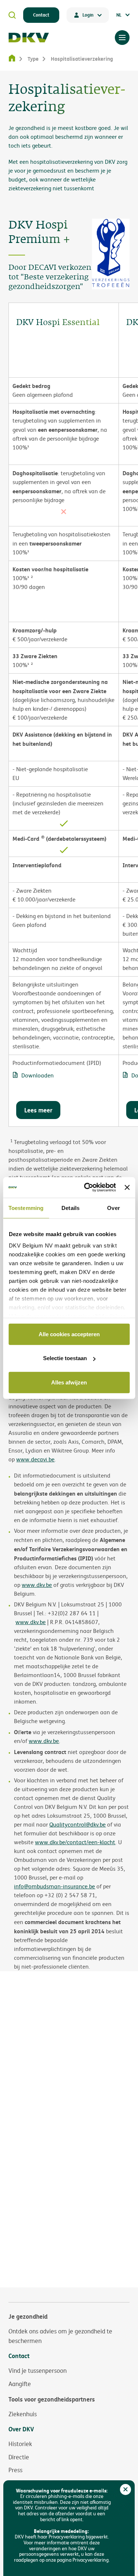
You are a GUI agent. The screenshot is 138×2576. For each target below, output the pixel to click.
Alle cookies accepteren (69, 1334)
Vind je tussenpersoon (38, 2371)
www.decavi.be (35, 1459)
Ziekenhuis (23, 2414)
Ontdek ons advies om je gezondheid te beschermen (60, 2336)
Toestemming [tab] (26, 1208)
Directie (19, 2457)
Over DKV (21, 2429)
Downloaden (38, 1075)
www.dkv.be (31, 1622)
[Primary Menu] (122, 38)
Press (15, 2470)
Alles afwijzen (69, 1382)
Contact (41, 15)
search (12, 15)
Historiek (20, 2444)
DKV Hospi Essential (58, 323)
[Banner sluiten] (127, 1188)
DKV (29, 38)
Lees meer (38, 1110)
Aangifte (20, 2384)
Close (125, 2489)
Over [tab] (113, 1208)
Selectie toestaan (65, 1358)
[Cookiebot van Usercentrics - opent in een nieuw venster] (87, 1188)
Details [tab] (70, 1208)
